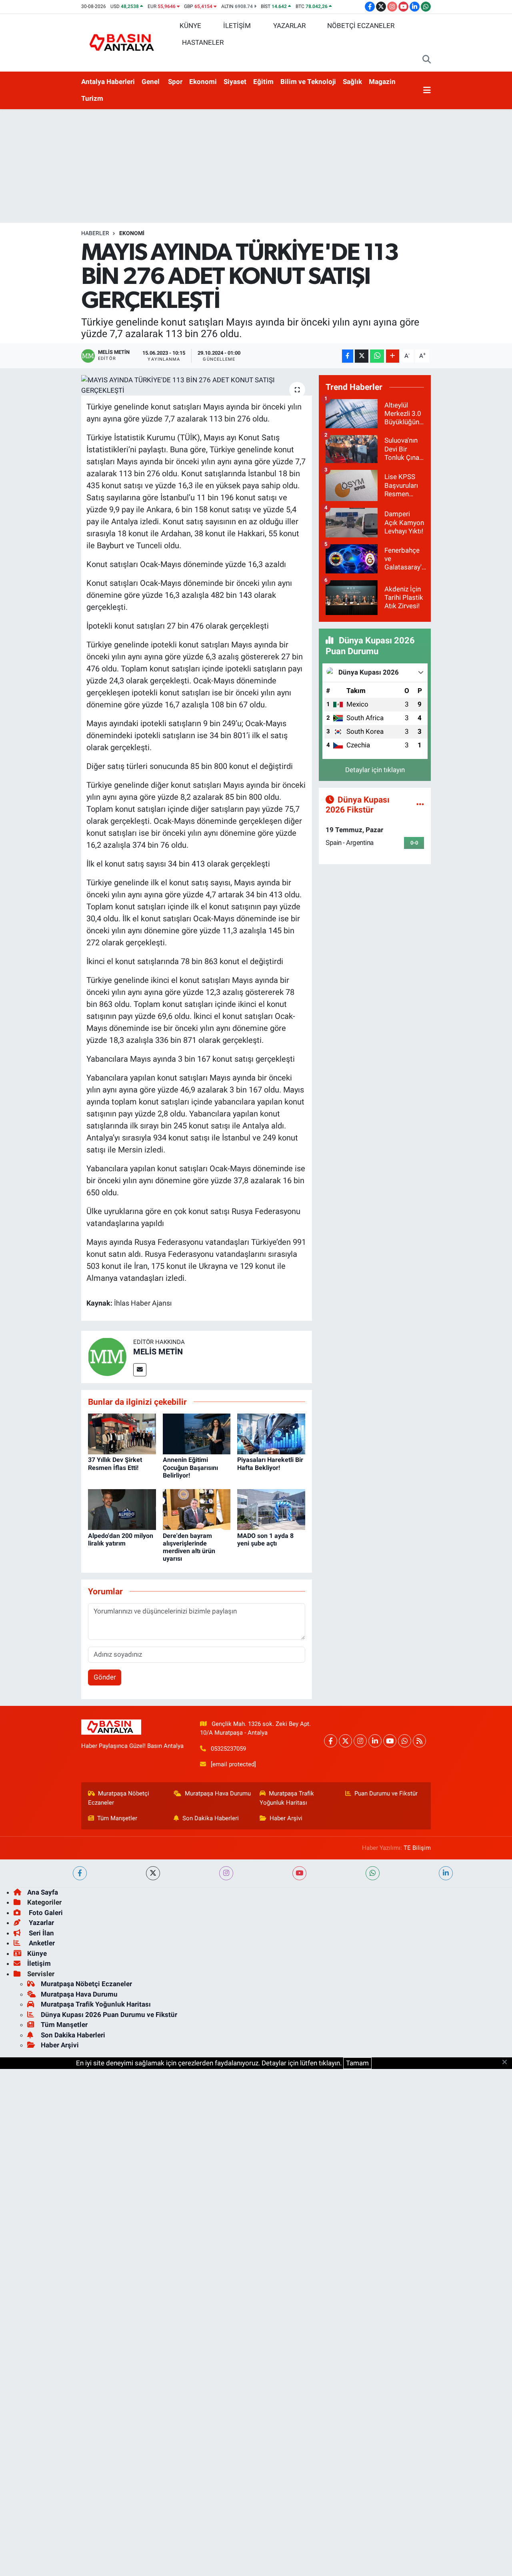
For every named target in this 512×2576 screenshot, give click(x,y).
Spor (175, 82)
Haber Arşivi (286, 1818)
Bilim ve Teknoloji (308, 82)
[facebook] (80, 1873)
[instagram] (226, 1873)
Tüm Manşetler (117, 1818)
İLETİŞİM (237, 26)
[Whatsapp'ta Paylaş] (377, 356)
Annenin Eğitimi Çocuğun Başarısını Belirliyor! (190, 1467)
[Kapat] (507, 2063)
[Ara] (427, 60)
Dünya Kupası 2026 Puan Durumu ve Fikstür (109, 2015)
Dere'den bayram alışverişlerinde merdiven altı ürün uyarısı (189, 1547)
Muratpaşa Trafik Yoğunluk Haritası (287, 1798)
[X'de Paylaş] (362, 356)
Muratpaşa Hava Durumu (218, 1793)
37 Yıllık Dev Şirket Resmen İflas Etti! (115, 1464)
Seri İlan (41, 1933)
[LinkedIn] (375, 1741)
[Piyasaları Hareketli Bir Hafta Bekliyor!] (271, 1434)
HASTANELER (203, 42)
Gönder (105, 1677)
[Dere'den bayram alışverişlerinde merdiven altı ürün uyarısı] (197, 1509)
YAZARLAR (289, 26)
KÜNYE (190, 26)
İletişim (39, 1963)
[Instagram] (360, 1741)
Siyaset (235, 82)
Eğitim (263, 82)
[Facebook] (331, 1741)
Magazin (382, 82)
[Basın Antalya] (123, 42)
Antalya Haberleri (108, 82)
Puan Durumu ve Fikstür (386, 1793)
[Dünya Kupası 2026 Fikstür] (420, 805)
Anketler (41, 1943)
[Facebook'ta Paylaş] (348, 356)
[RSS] (419, 1741)
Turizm (92, 98)
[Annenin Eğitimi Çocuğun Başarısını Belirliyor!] (197, 1434)
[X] (345, 1741)
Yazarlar (41, 1923)
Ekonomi (203, 82)
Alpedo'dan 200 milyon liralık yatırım (121, 1540)
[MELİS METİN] (107, 1356)
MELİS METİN (158, 1352)
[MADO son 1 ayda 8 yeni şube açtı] (271, 1509)
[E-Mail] (140, 1370)
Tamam (357, 2063)
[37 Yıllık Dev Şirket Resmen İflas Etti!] (122, 1434)
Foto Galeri (45, 1913)
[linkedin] (446, 1873)
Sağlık (352, 82)
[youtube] (299, 1873)
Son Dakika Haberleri (211, 1818)
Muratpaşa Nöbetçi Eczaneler (119, 1798)
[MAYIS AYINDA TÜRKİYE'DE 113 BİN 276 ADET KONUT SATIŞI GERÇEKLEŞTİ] (197, 385)
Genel (151, 82)
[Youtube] (390, 1741)
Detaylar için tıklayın (375, 770)
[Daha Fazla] (393, 356)
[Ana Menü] (427, 90)
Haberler (95, 233)
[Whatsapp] (405, 1741)
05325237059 (228, 1749)
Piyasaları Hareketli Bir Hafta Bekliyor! (270, 1464)
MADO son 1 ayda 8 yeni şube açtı (265, 1540)
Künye (37, 1953)
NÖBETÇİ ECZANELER (361, 26)
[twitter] (153, 1873)
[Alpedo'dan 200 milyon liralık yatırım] (122, 1509)
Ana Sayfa (43, 1892)
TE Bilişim (417, 1848)
